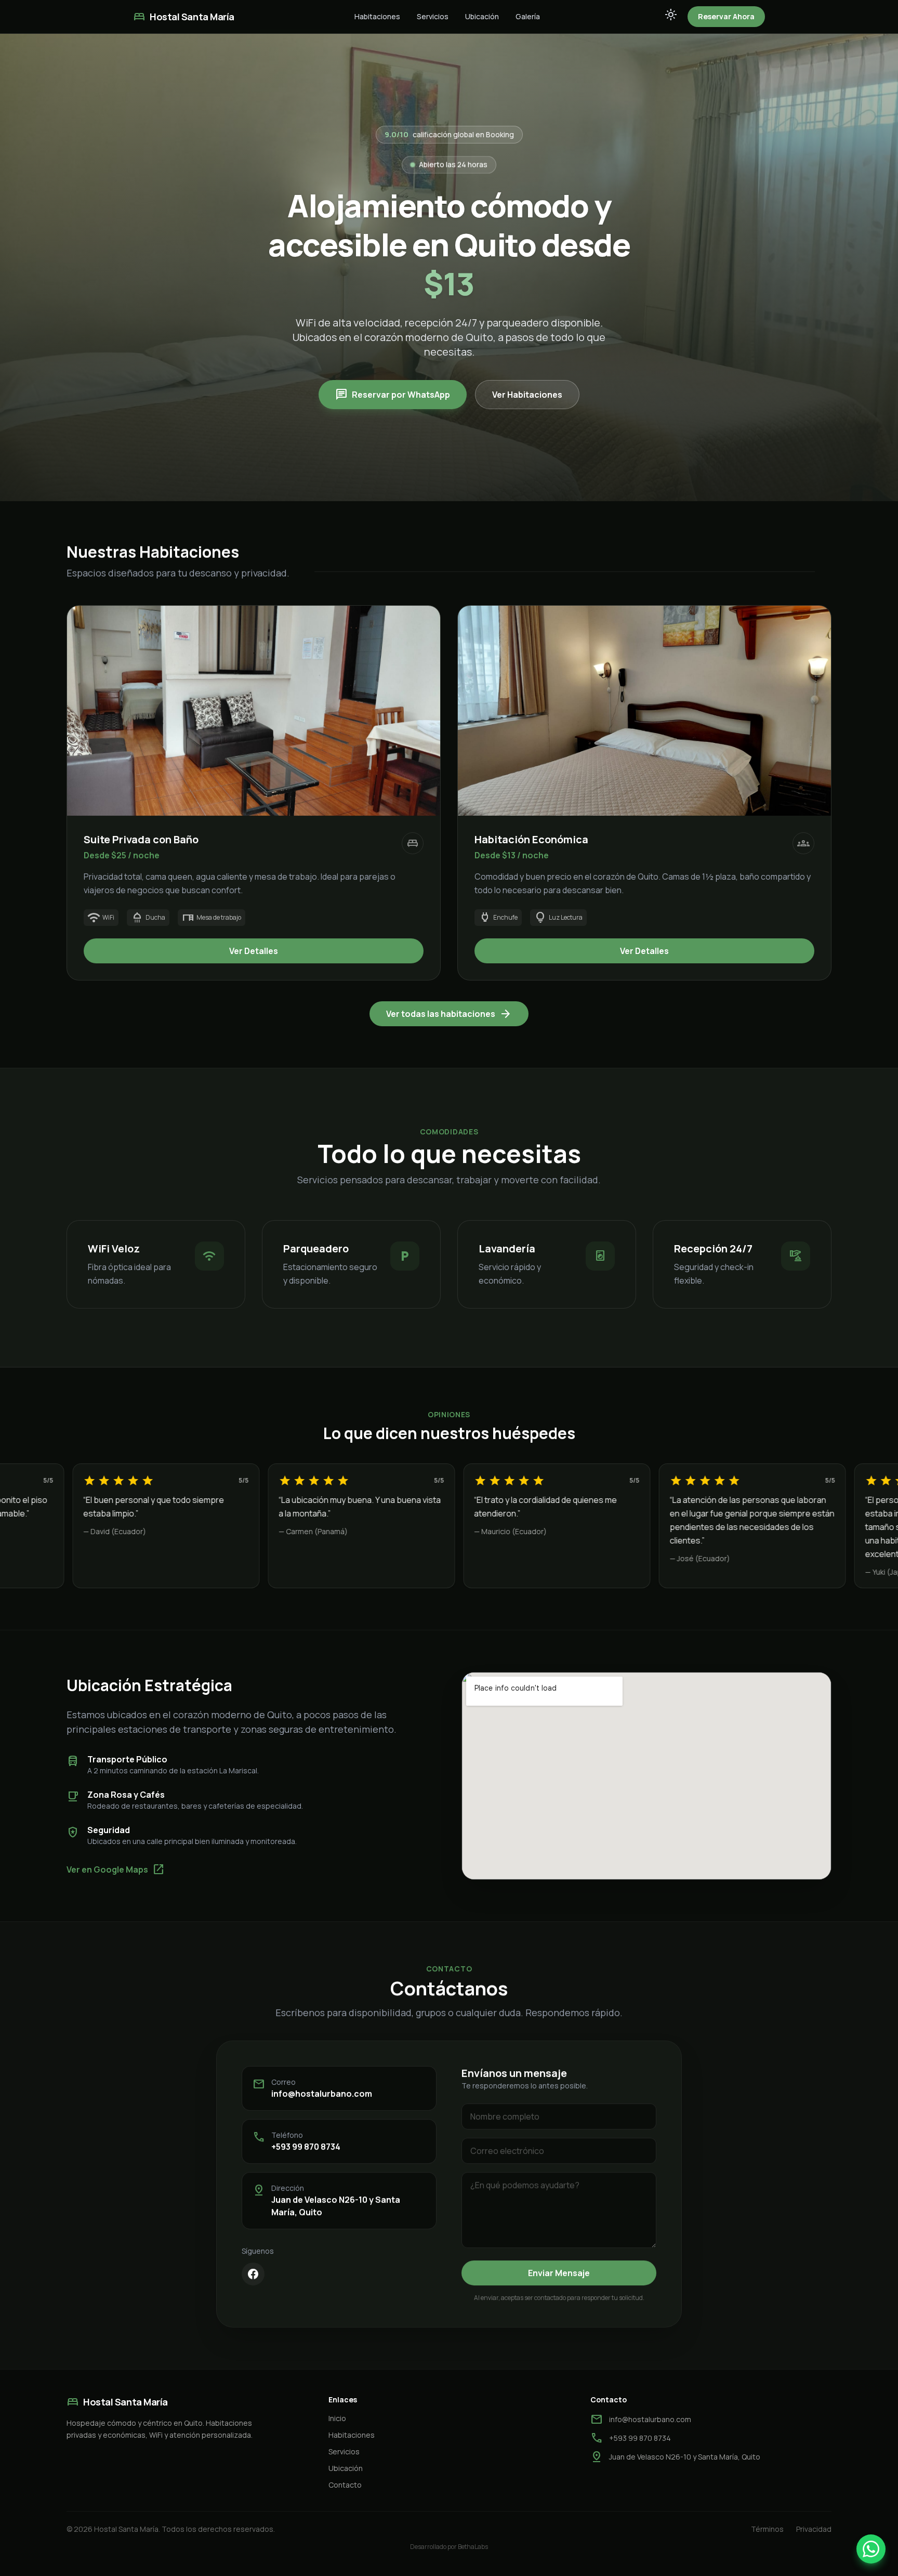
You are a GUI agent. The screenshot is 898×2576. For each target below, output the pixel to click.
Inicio (337, 2418)
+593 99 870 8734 (306, 2147)
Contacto (345, 2485)
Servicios (433, 16)
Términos (767, 2529)
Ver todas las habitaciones (449, 1014)
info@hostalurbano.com (322, 2094)
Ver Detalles (254, 951)
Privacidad (814, 2529)
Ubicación (482, 16)
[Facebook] (253, 2274)
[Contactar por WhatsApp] (871, 2549)
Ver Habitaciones (527, 395)
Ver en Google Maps (116, 1869)
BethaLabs (473, 2547)
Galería (528, 16)
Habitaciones (377, 16)
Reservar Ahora (726, 16)
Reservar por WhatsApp (393, 395)
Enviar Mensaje (559, 2273)
